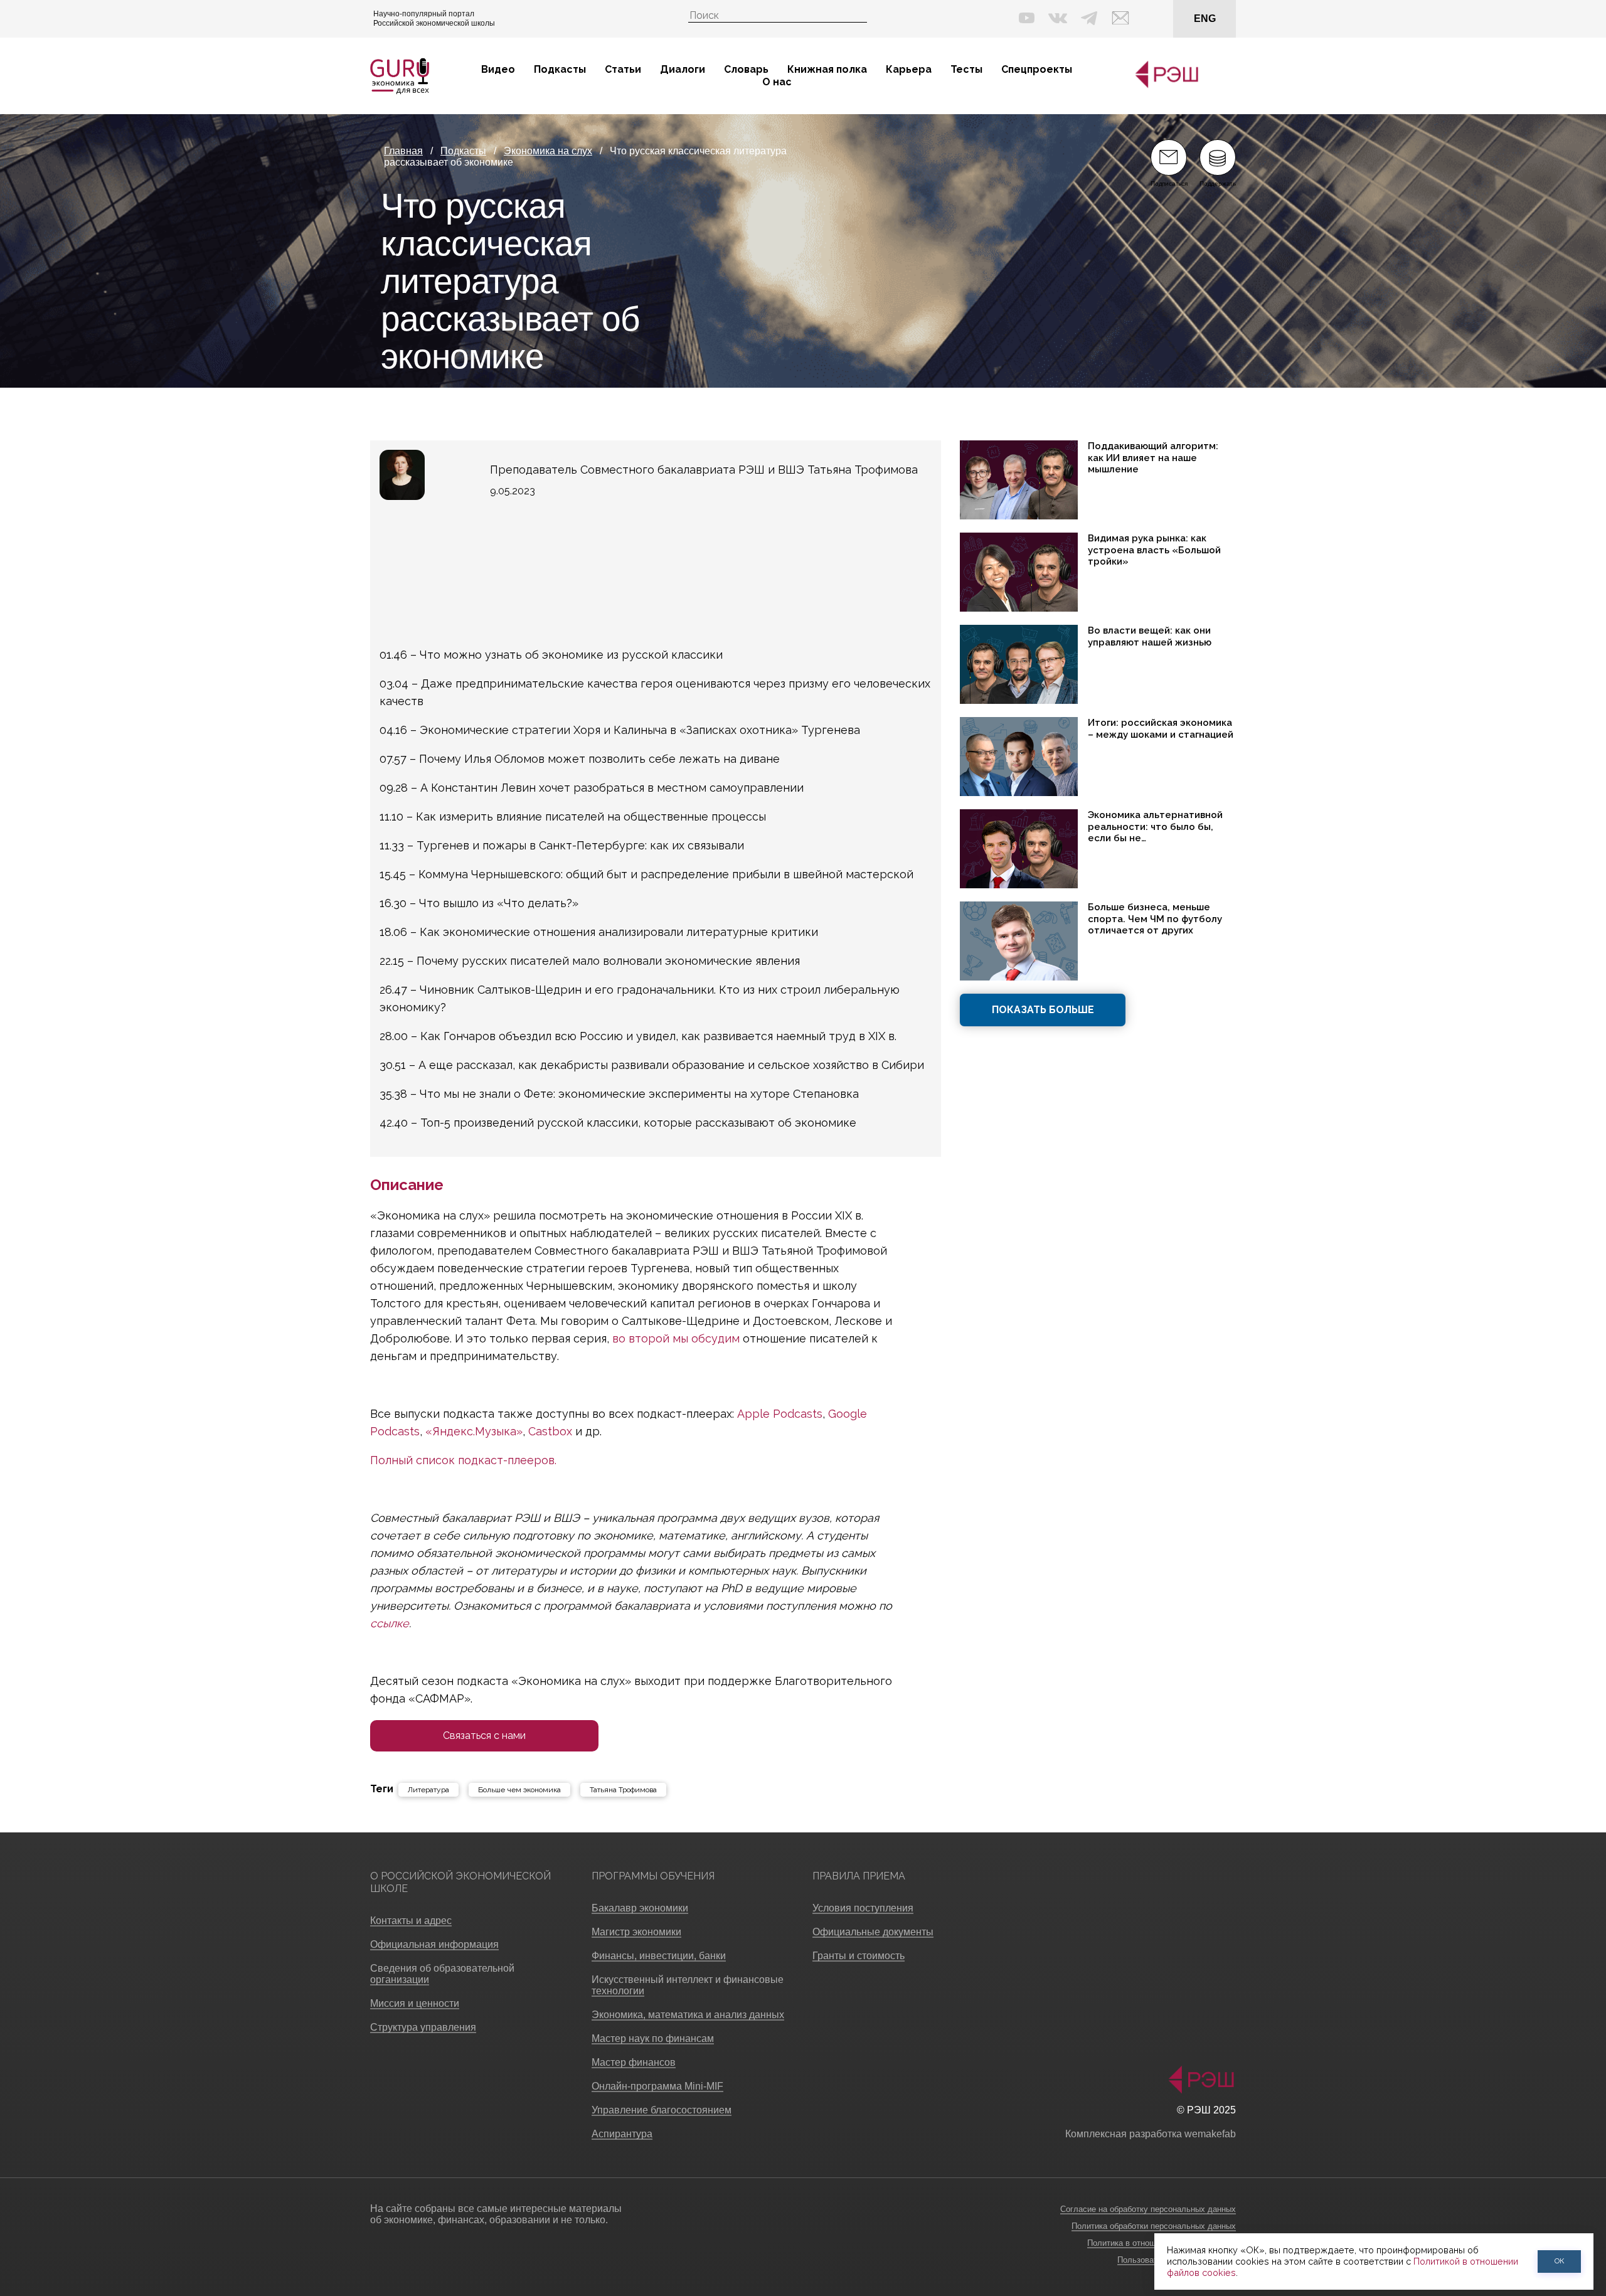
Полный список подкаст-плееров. (463, 1460)
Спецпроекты (1037, 69)
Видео (498, 69)
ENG (1205, 19)
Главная (403, 151)
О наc (777, 82)
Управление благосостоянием (662, 2110)
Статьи (623, 69)
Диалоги (683, 69)
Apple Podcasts (780, 1414)
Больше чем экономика (519, 1790)
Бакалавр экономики (640, 1908)
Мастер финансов (634, 2062)
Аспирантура (622, 2134)
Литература (428, 1790)
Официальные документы (873, 1932)
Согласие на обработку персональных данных (1148, 2209)
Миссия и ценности (415, 2003)
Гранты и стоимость (859, 1956)
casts (406, 1431)
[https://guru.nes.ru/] (1164, 86)
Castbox (550, 1431)
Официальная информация (434, 1944)
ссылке (390, 1623)
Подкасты (560, 69)
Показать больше (1043, 1010)
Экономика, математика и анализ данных (688, 2015)
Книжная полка (827, 69)
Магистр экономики (636, 1932)
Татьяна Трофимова (623, 1790)
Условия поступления (863, 1908)
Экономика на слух (548, 151)
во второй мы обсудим (676, 1338)
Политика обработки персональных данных (1154, 2226)
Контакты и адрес (411, 1921)
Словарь (746, 69)
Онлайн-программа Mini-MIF (657, 2086)
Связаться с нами (484, 1735)
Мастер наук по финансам (653, 2038)
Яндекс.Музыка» (477, 1431)
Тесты (966, 69)
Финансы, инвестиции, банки (659, 1956)
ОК (1560, 2261)
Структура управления (423, 2027)
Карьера (909, 69)
